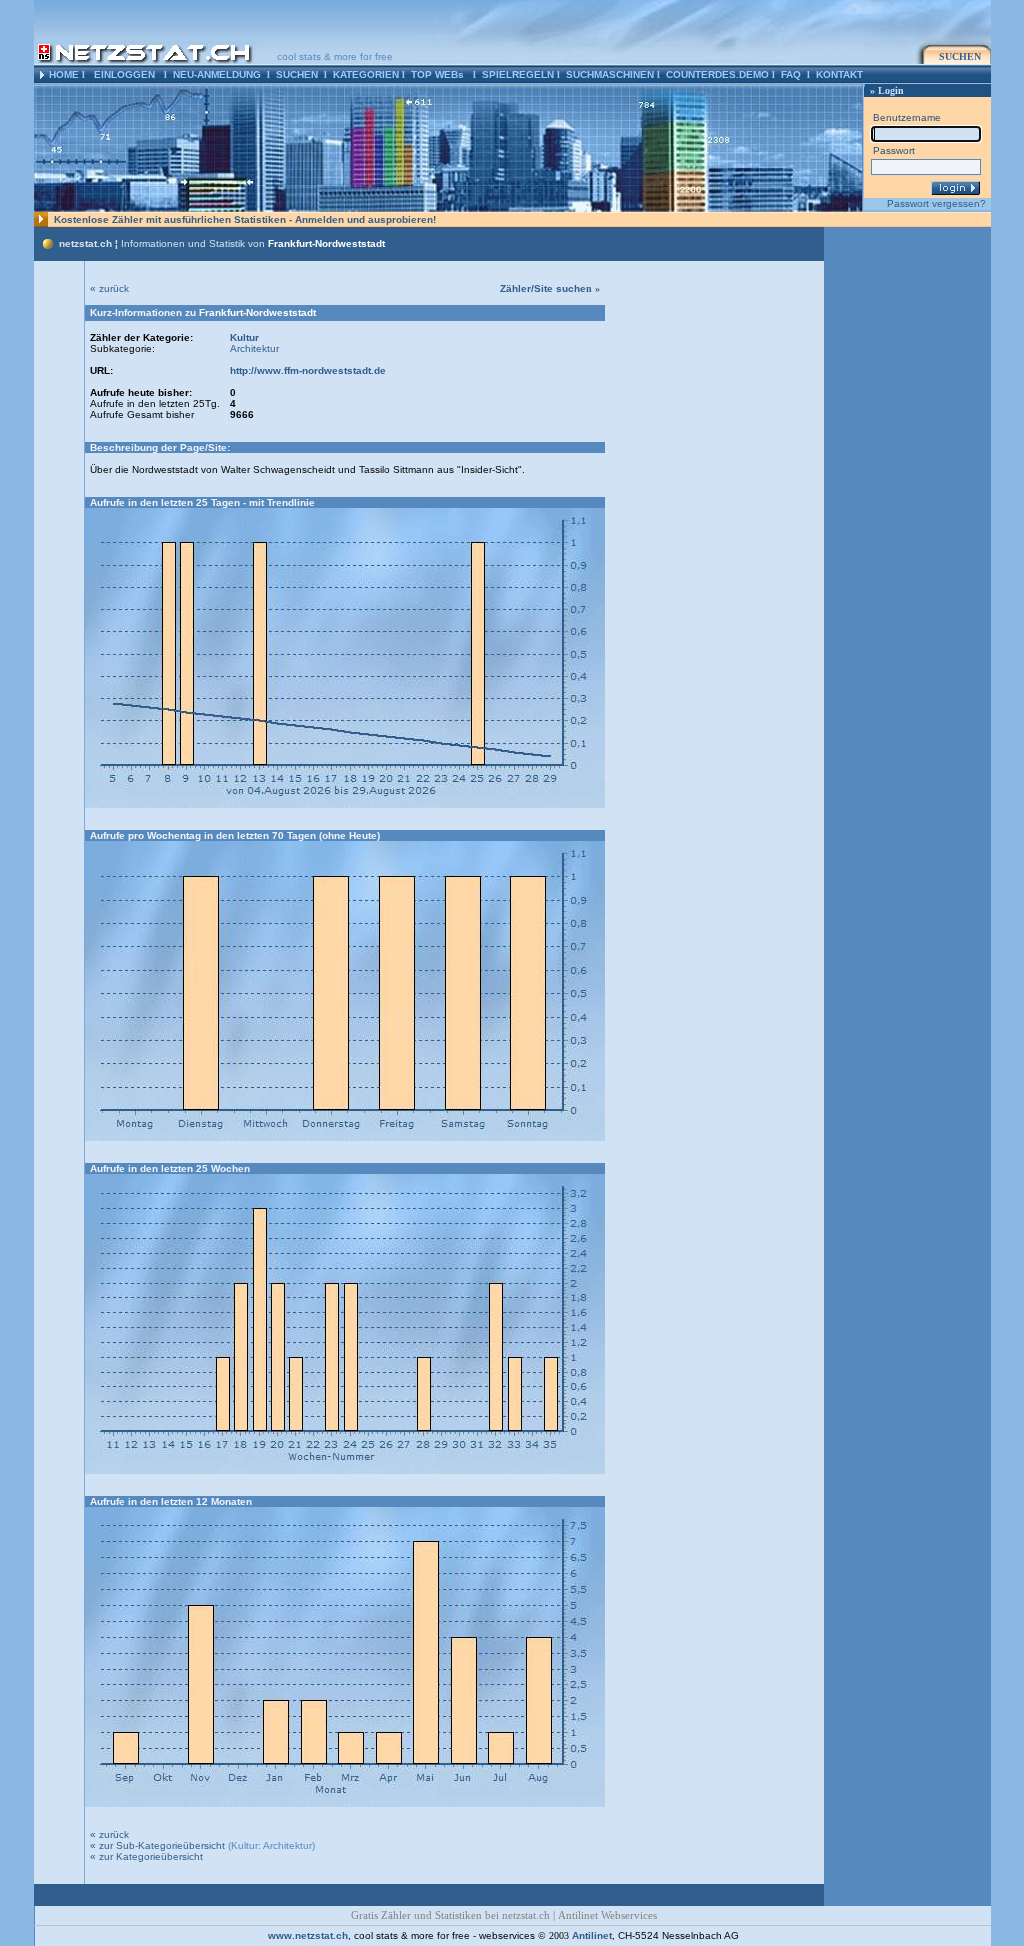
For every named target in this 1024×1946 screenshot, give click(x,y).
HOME (64, 74)
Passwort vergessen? (936, 203)
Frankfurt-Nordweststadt (326, 243)
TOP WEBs (437, 74)
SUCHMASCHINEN (610, 74)
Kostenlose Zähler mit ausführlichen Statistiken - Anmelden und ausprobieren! (245, 219)
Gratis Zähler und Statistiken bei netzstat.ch (450, 1915)
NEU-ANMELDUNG (217, 74)
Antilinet (592, 1935)
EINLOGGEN (124, 74)
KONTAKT (839, 74)
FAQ (791, 74)
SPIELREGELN (518, 74)
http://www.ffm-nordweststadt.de (308, 370)
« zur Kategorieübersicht (146, 1856)
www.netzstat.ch (308, 1935)
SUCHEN (297, 74)
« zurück (109, 288)
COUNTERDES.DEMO (717, 74)
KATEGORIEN (366, 74)
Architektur (254, 348)
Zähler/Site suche (550, 288)
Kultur (244, 337)
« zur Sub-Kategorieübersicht (157, 1845)
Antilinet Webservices (607, 1915)
